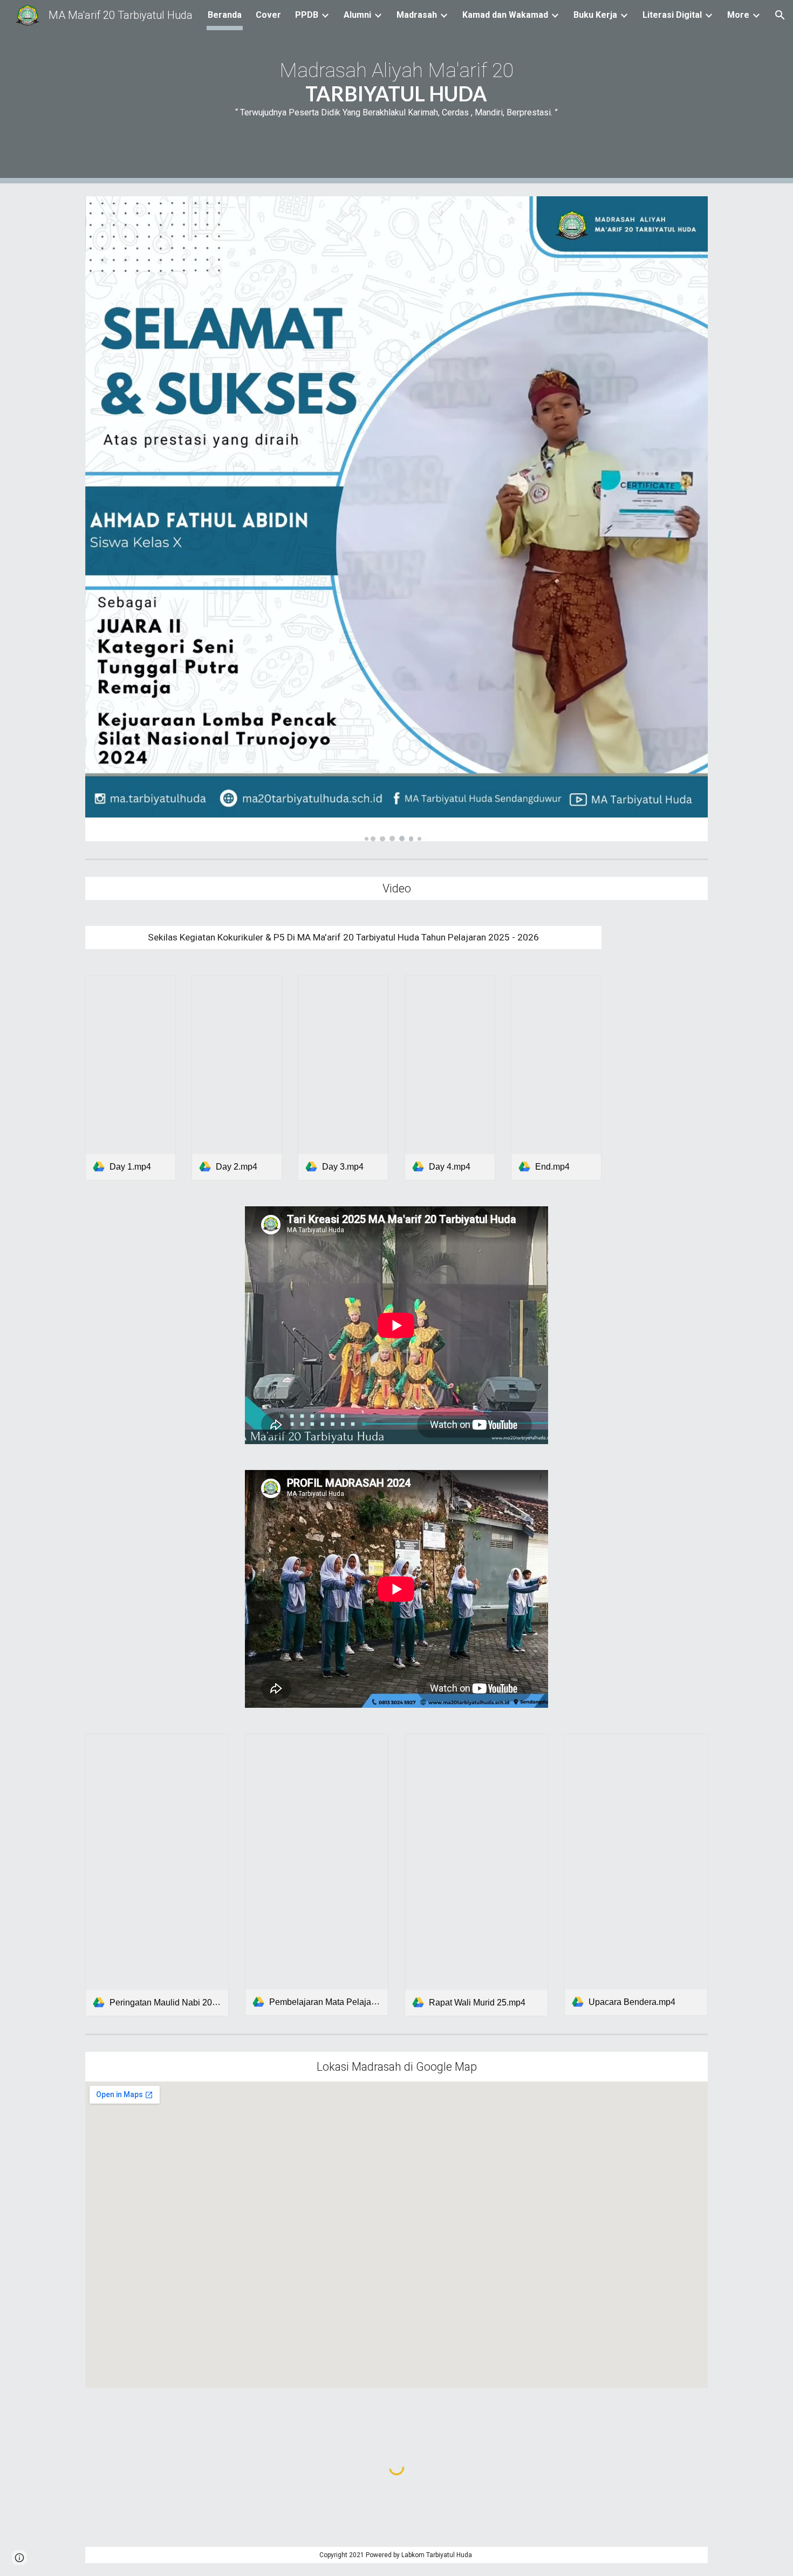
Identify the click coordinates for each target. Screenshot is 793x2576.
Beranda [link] (225, 15)
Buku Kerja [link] (595, 15)
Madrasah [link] (417, 15)
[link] (131, 1077)
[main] (396, 92)
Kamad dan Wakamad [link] (505, 15)
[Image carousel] (396, 519)
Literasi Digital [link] (672, 15)
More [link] (738, 15)
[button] (780, 15)
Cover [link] (268, 15)
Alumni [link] (357, 15)
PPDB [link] (307, 15)
